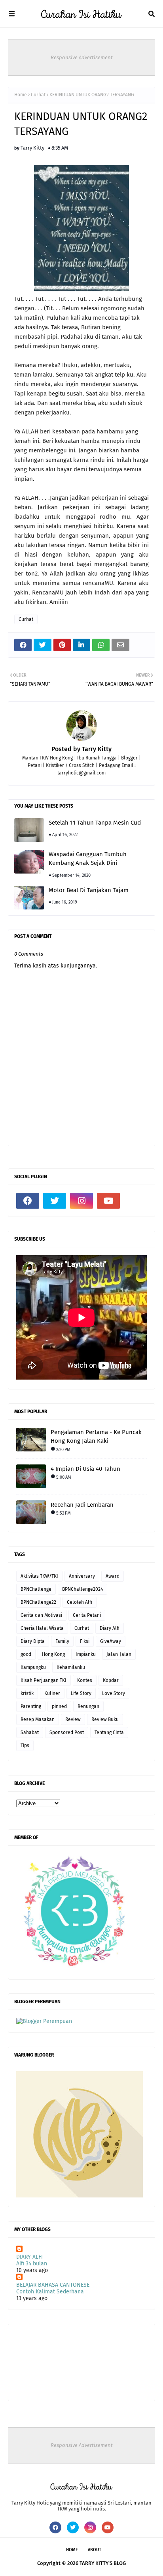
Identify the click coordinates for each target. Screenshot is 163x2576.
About (95, 2550)
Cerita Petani (87, 1615)
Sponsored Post (67, 1732)
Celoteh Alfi (80, 1602)
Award (113, 1576)
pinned (59, 1706)
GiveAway (111, 1641)
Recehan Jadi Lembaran (82, 1505)
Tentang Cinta (109, 1732)
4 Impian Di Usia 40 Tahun (85, 1469)
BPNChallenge (36, 1589)
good (26, 1654)
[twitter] (55, 1201)
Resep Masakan (38, 1719)
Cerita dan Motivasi (41, 1615)
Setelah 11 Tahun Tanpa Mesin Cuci (95, 823)
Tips (25, 1745)
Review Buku (105, 1719)
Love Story (114, 1693)
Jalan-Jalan (119, 1654)
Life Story (81, 1693)
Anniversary (82, 1576)
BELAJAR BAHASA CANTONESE (53, 2285)
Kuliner (52, 1693)
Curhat (38, 95)
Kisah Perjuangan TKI (44, 1680)
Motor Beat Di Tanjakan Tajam (89, 890)
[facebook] (28, 1201)
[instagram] (81, 1201)
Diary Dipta (33, 1641)
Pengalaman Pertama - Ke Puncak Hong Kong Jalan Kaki (96, 1437)
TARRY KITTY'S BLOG (103, 2563)
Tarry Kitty (32, 148)
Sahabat (30, 1732)
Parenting (31, 1706)
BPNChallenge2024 (82, 1589)
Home (21, 95)
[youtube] (108, 1201)
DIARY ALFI (29, 2257)
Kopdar (111, 1680)
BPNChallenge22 (38, 1602)
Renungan (88, 1706)
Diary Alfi (110, 1628)
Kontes (85, 1680)
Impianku (86, 1654)
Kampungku (33, 1667)
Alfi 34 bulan (32, 2264)
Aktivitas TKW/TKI (39, 1576)
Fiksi (85, 1641)
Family (62, 1641)
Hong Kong (53, 1654)
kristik (27, 1693)
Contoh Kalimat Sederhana (50, 2292)
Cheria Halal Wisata (42, 1628)
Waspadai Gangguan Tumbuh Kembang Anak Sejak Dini (88, 859)
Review (73, 1719)
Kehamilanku (71, 1667)
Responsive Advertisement (82, 57)
